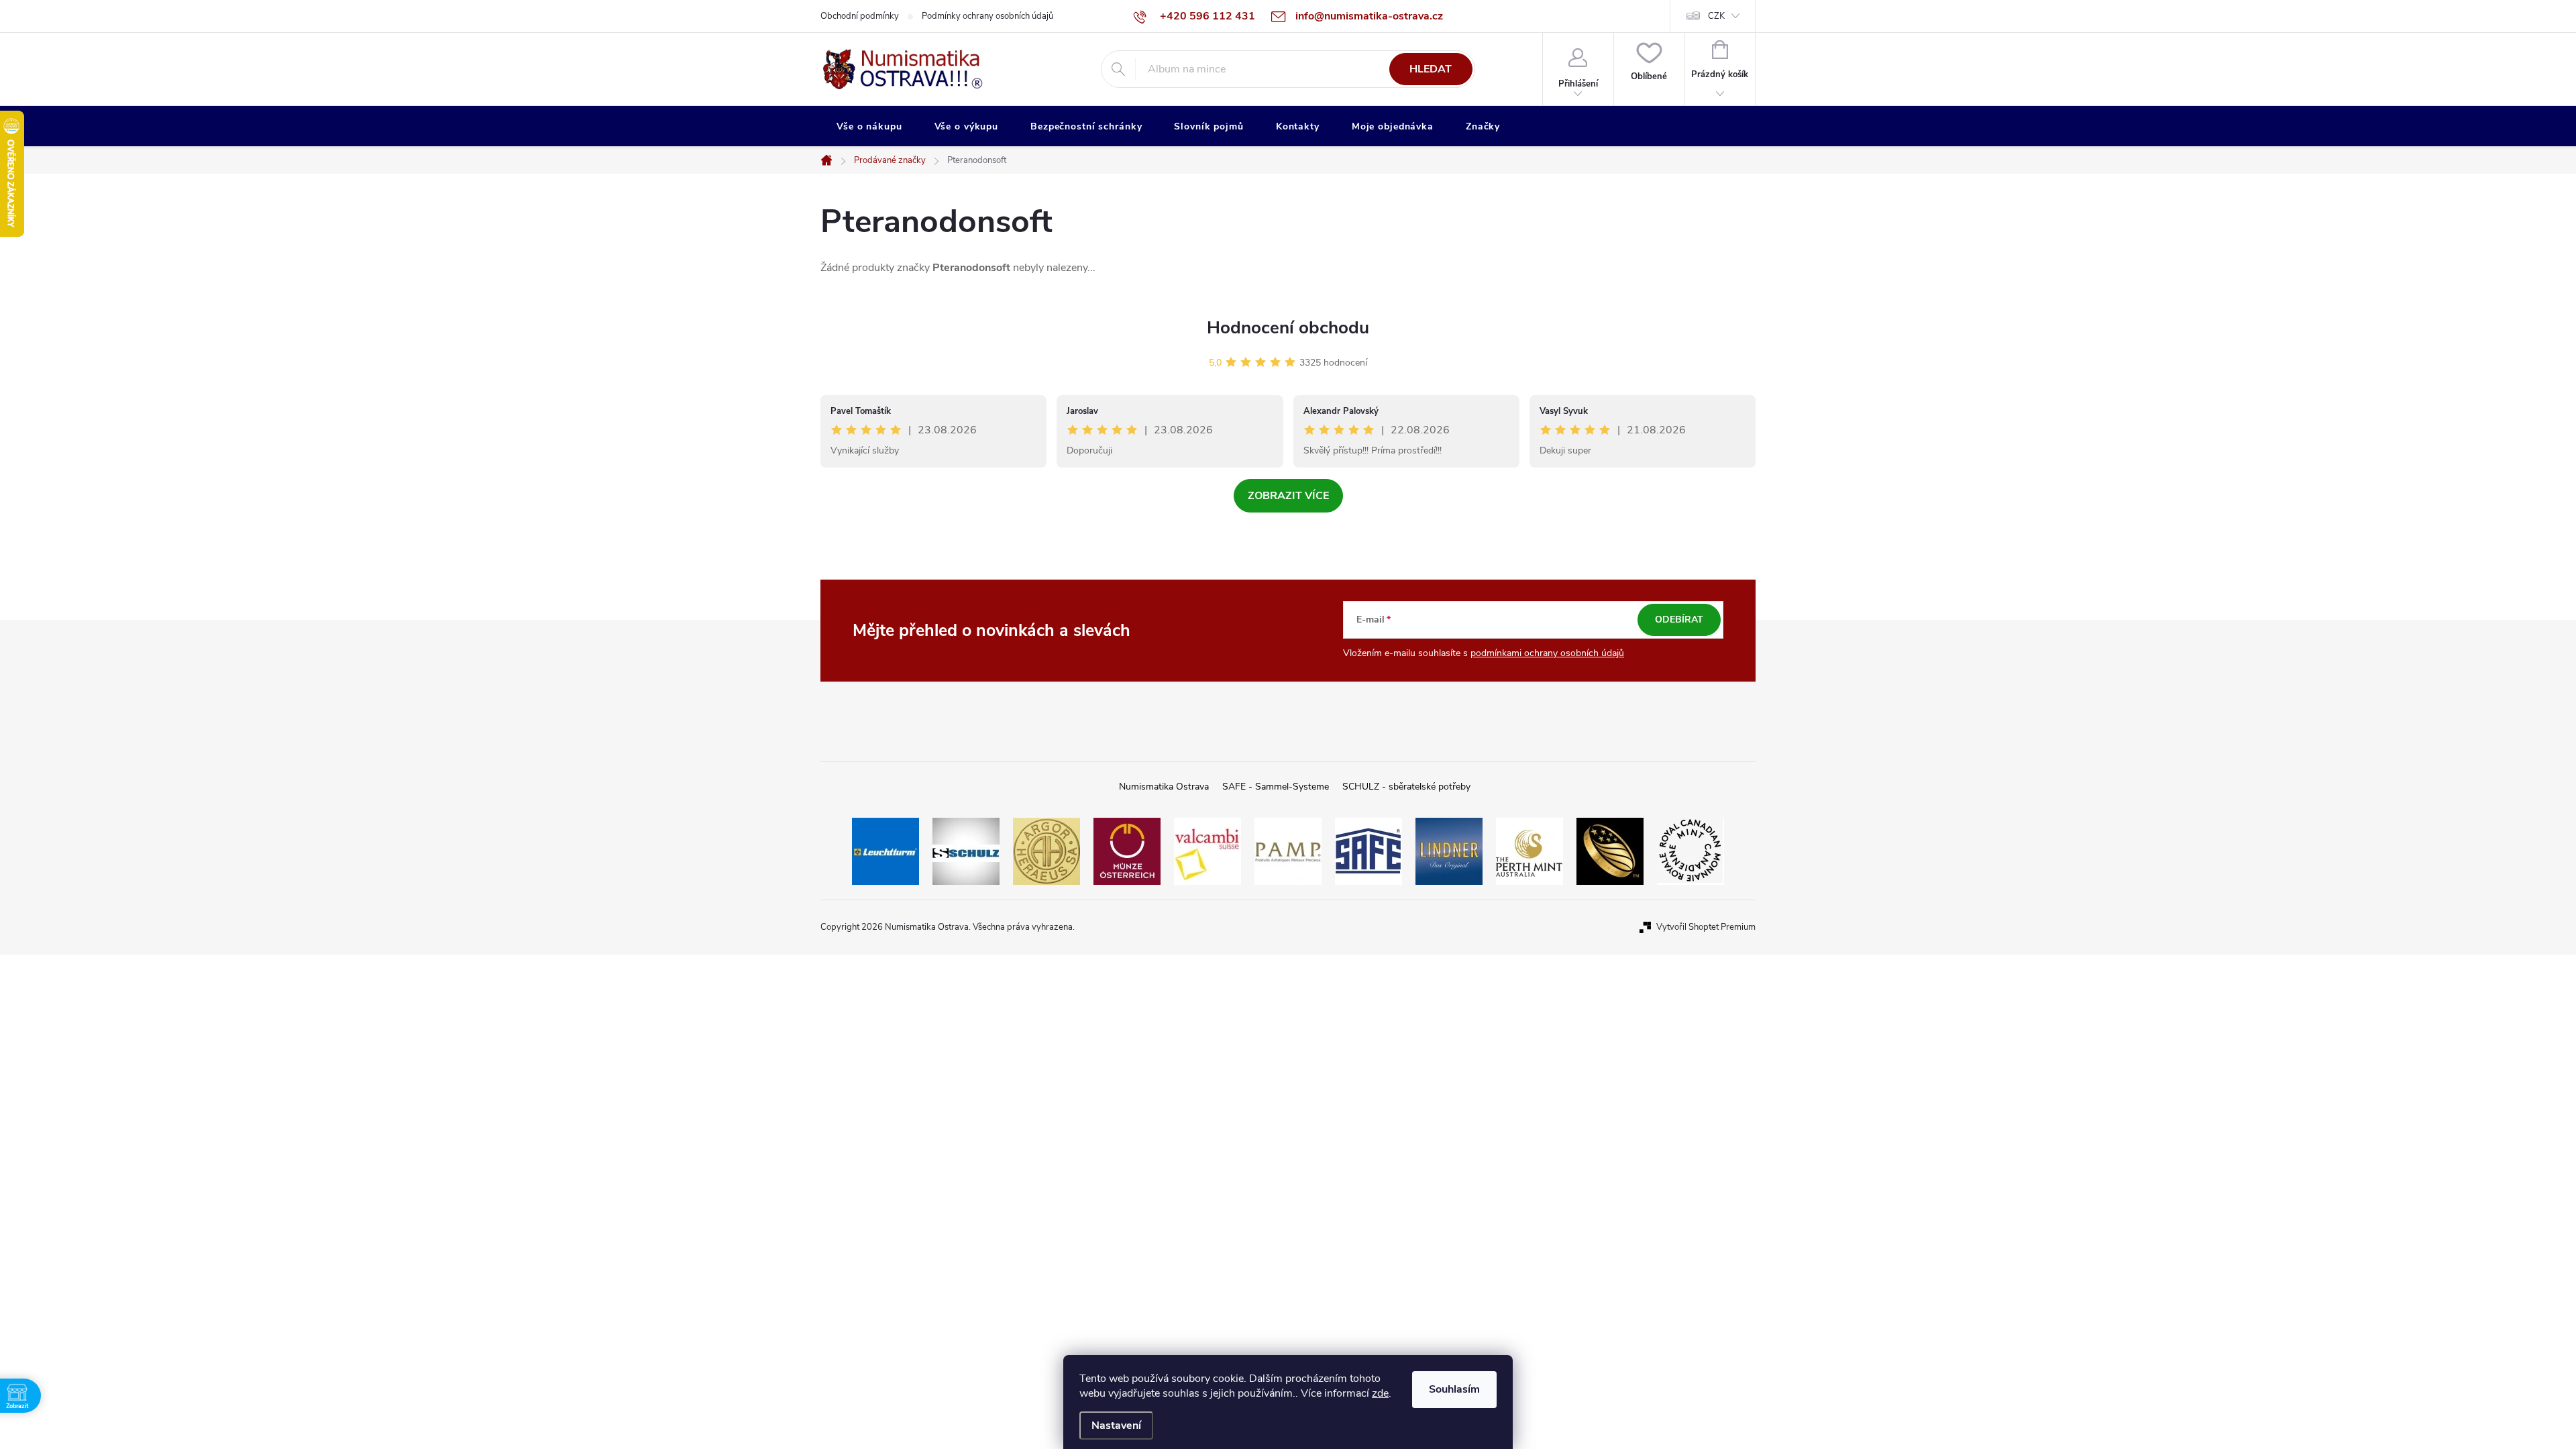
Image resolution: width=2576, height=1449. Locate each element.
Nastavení (1116, 1426)
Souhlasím (1454, 1389)
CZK (1716, 16)
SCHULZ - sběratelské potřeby (1406, 787)
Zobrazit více (1288, 496)
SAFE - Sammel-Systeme (1276, 787)
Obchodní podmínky (860, 16)
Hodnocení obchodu (1288, 328)
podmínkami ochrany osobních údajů (1547, 653)
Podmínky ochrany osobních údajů (987, 16)
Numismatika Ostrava (1164, 787)
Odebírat (1679, 620)
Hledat (1431, 69)
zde (1380, 1393)
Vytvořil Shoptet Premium (1706, 927)
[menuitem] (869, 127)
